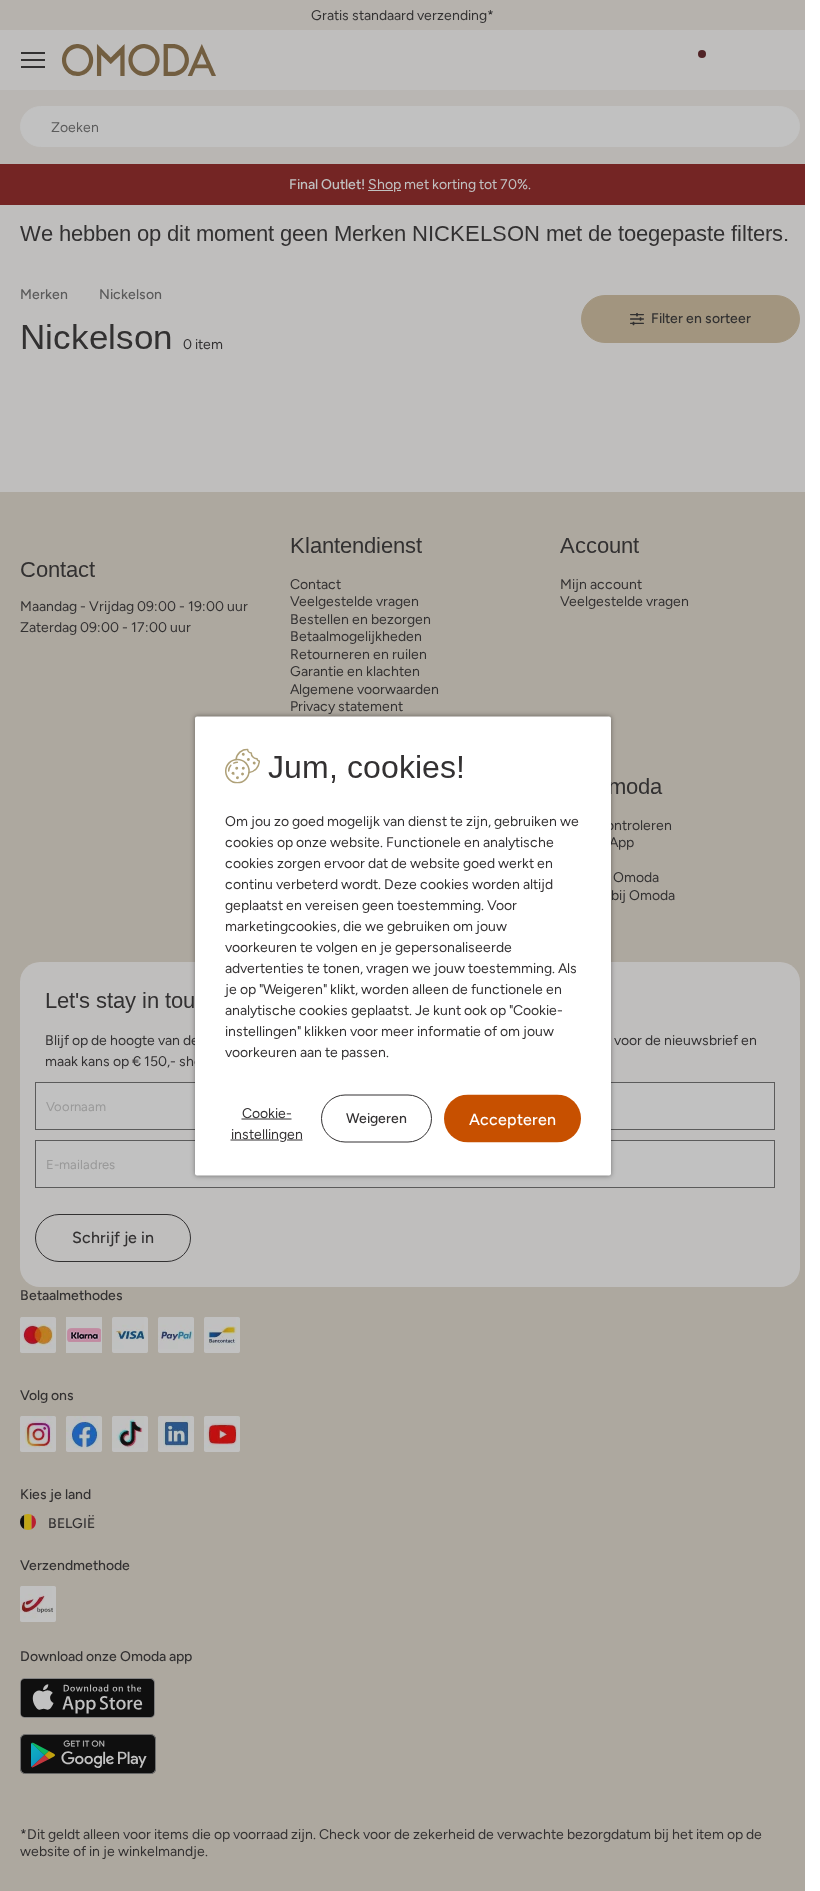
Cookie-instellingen (267, 1122)
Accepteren (512, 1118)
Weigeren (376, 1118)
